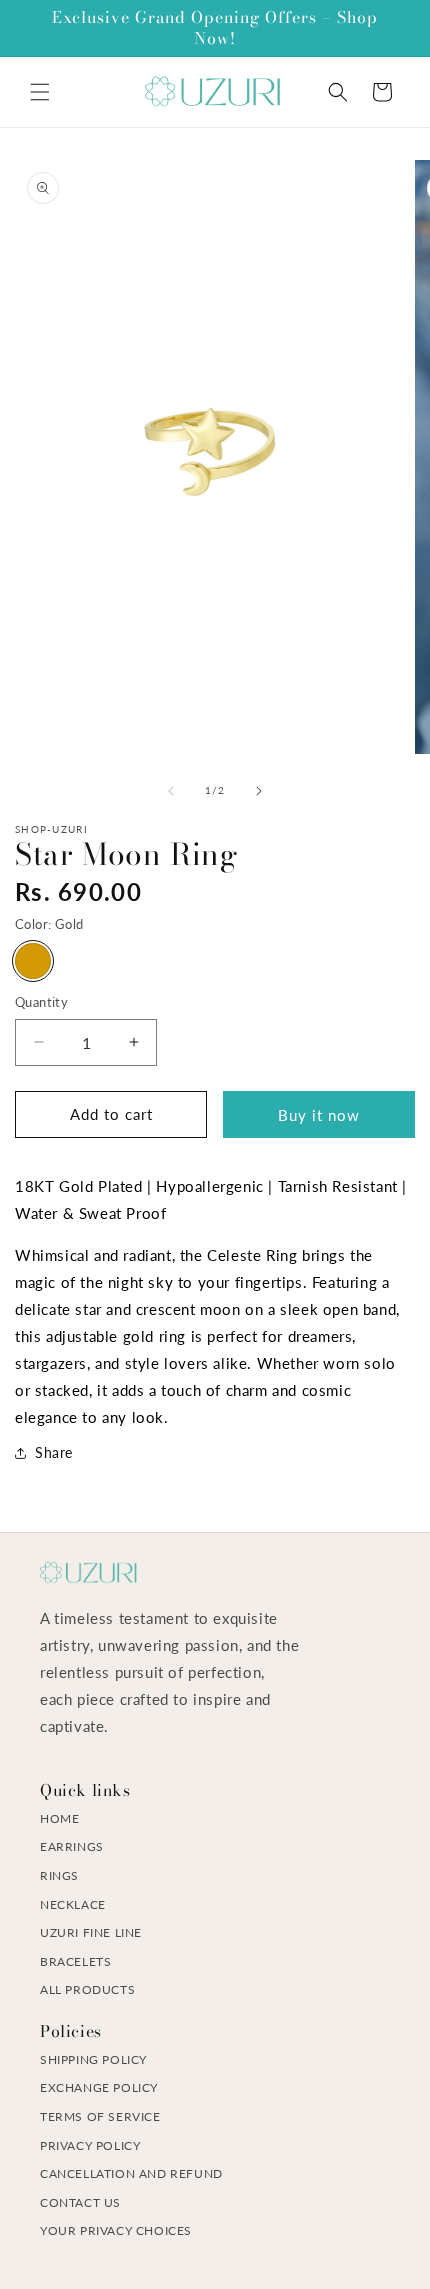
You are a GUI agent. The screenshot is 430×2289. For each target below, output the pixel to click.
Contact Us (80, 2202)
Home (59, 1818)
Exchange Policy (99, 2087)
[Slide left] (171, 791)
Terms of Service (100, 2116)
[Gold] (33, 961)
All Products (87, 1989)
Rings (59, 1875)
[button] (40, 92)
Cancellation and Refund (131, 2173)
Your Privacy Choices (116, 2230)
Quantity (41, 1002)
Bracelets (75, 1961)
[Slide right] (259, 791)
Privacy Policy (90, 2145)
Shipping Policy (93, 2059)
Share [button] (54, 1452)
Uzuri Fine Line (91, 1932)
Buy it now (319, 1115)
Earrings (72, 1846)
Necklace (73, 1904)
